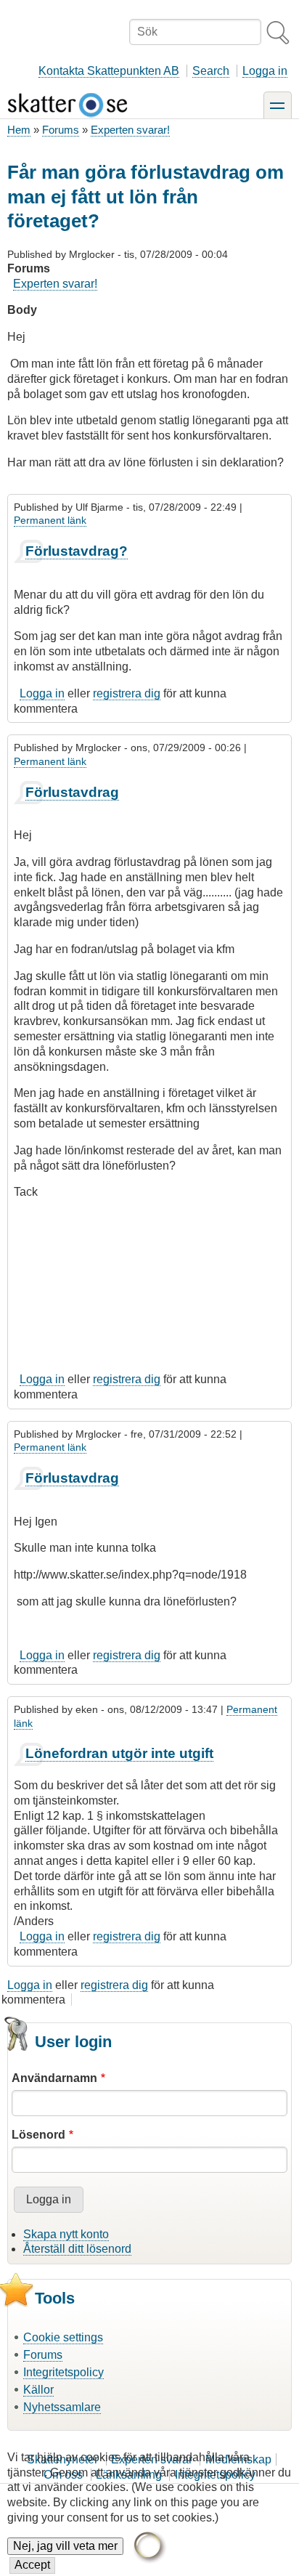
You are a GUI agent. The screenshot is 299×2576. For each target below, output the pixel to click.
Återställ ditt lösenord (77, 2249)
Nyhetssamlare (62, 2407)
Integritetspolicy (64, 2372)
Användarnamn (54, 2078)
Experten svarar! (130, 130)
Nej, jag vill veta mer (65, 2546)
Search (211, 71)
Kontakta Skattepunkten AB (109, 71)
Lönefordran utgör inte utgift (119, 1753)
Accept (32, 2565)
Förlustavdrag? (77, 551)
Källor (38, 2390)
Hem (19, 130)
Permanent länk (50, 520)
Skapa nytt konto (66, 2234)
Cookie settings (63, 2337)
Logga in (265, 71)
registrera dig (127, 693)
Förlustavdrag (72, 792)
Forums (61, 130)
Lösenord (38, 2135)
